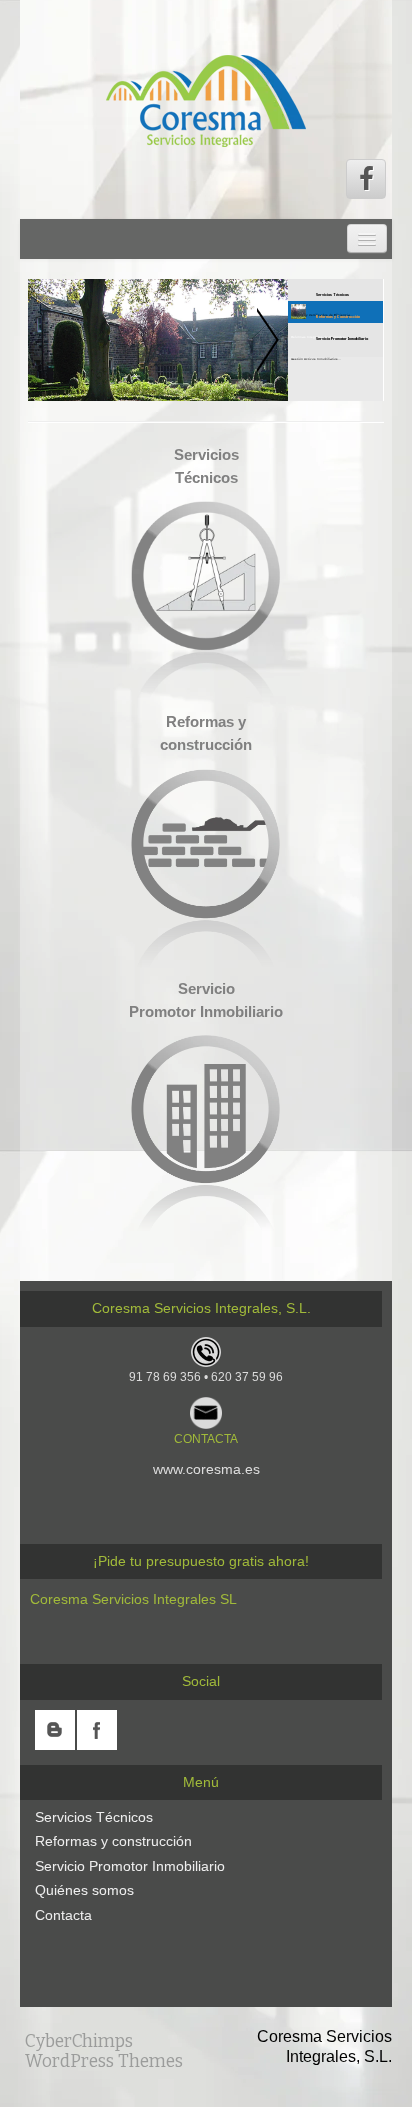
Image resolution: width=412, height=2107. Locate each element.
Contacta (63, 1915)
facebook (97, 1730)
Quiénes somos (84, 1890)
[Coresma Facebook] (366, 179)
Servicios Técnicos (94, 1817)
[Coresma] (206, 100)
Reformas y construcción (113, 1841)
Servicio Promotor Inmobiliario (130, 1866)
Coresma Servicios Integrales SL (133, 1599)
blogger (55, 1730)
